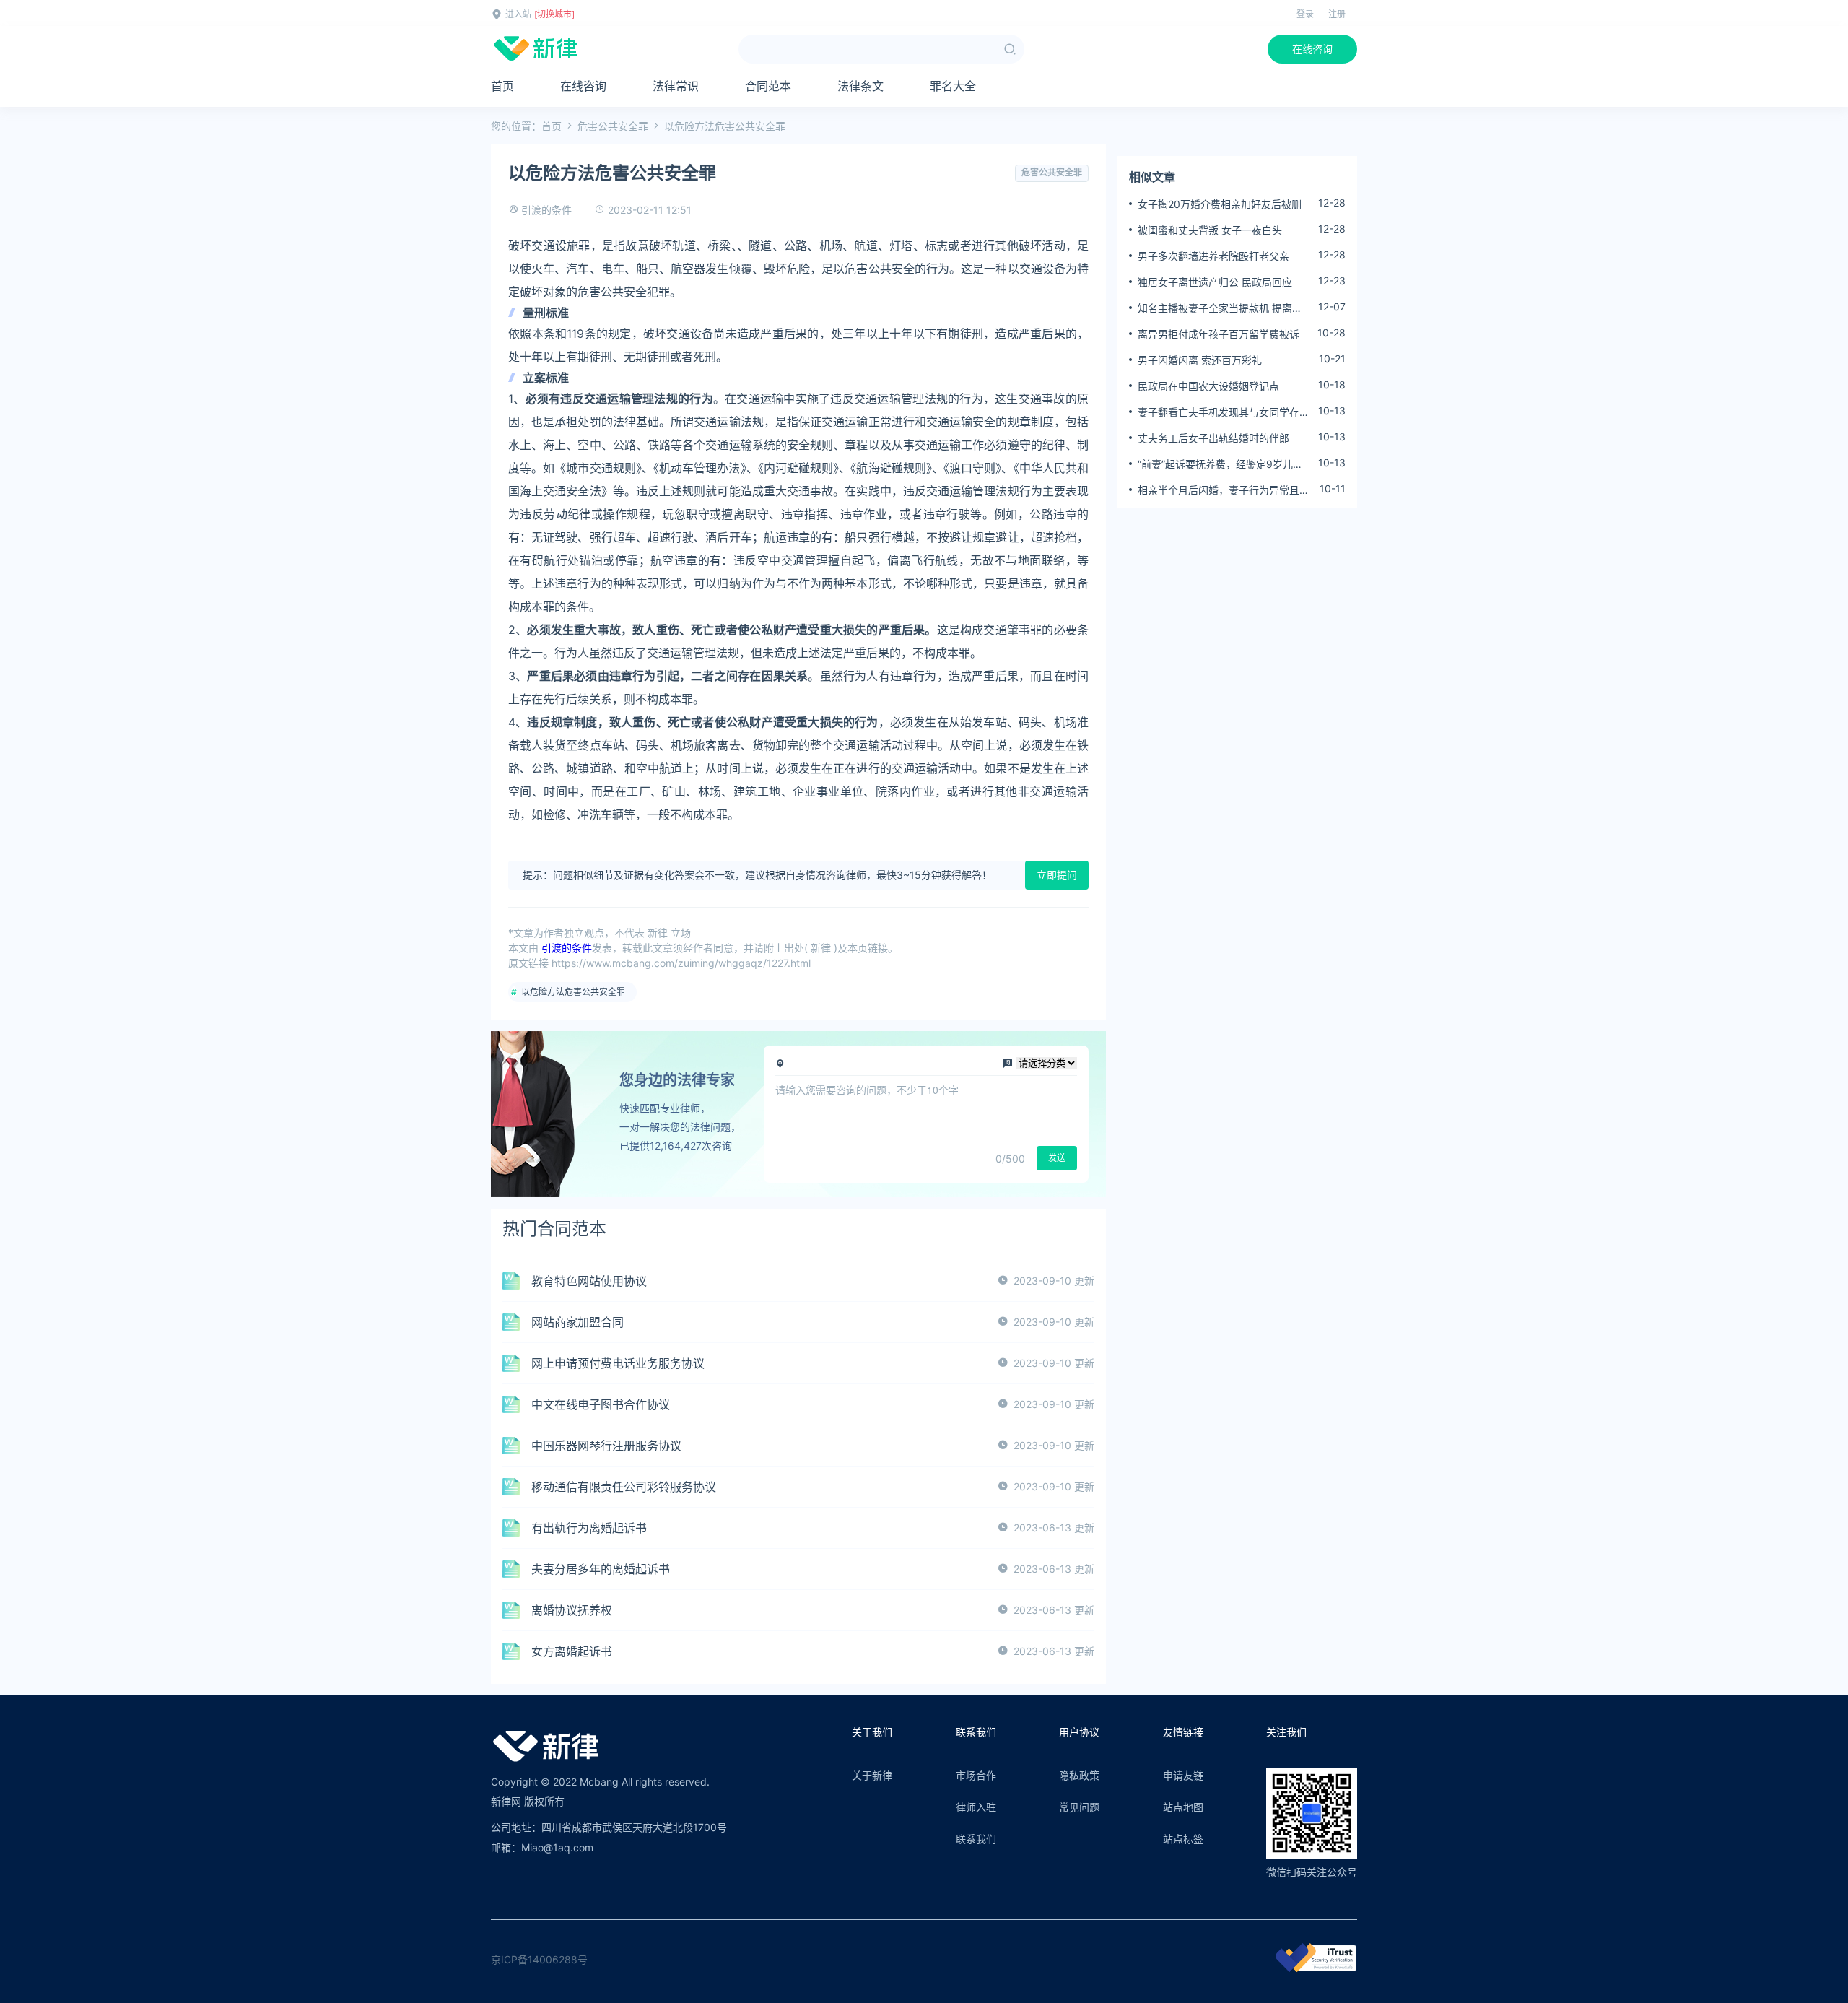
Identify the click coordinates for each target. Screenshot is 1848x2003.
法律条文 (860, 86)
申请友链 (1183, 1775)
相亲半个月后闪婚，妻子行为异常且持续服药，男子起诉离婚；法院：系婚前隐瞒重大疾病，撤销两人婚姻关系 (1224, 490)
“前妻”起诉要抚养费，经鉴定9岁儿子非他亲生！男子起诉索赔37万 (1220, 464)
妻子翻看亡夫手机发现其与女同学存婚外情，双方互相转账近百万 (1224, 412)
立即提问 (1057, 875)
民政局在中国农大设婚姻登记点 (1208, 386)
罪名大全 (953, 86)
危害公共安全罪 (613, 126)
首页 (502, 86)
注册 (1337, 14)
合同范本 (768, 86)
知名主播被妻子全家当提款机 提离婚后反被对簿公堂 (1220, 308)
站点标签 (1183, 1839)
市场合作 (976, 1775)
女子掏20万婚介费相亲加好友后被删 (1220, 204)
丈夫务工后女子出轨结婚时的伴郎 (1213, 438)
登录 (1305, 14)
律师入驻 (976, 1807)
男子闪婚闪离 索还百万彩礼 (1200, 360)
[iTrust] (1316, 1968)
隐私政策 (1079, 1775)
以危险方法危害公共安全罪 (573, 992)
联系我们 (976, 1839)
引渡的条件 (546, 210)
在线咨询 (1312, 49)
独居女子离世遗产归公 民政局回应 (1215, 282)
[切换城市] (554, 14)
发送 (1057, 1158)
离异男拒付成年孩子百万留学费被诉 (1219, 334)
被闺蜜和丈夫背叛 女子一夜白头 (1210, 230)
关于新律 (872, 1775)
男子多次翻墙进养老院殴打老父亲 (1213, 256)
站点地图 (1183, 1807)
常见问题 (1079, 1807)
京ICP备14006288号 (539, 1959)
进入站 (518, 14)
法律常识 (676, 86)
